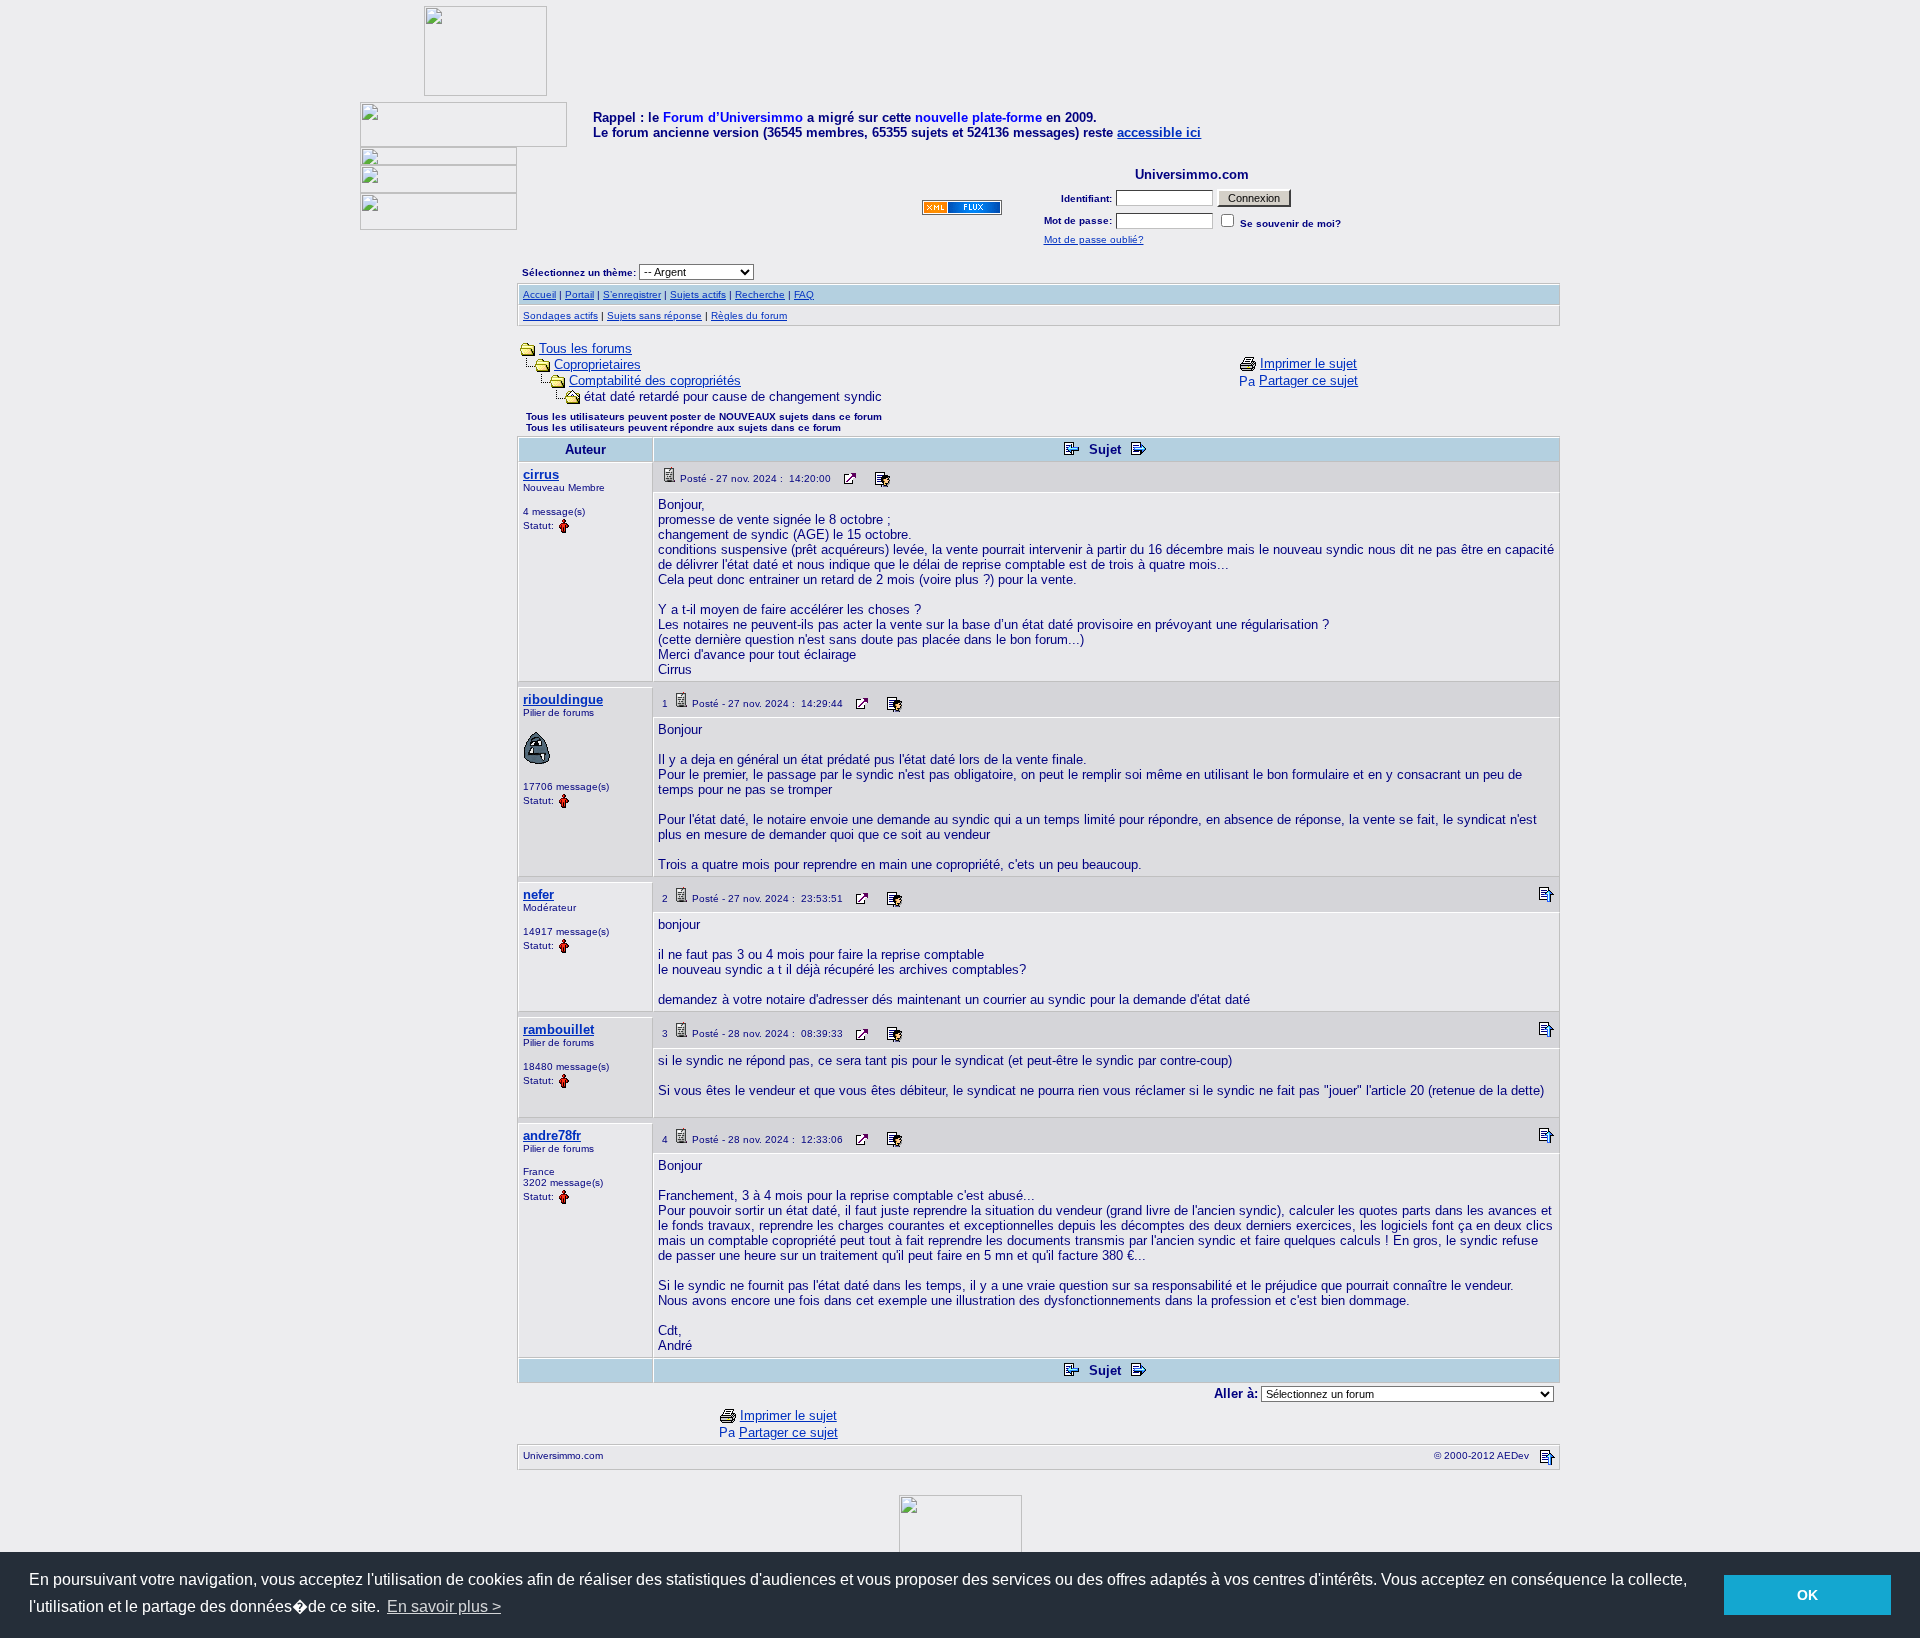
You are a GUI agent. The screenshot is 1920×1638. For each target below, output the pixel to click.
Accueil (539, 294)
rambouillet (558, 1029)
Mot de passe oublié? (1094, 239)
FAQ (804, 294)
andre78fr (552, 1135)
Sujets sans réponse (654, 315)
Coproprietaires (597, 364)
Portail (579, 294)
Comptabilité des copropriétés (655, 380)
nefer (538, 894)
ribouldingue (563, 699)
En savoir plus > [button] (444, 1606)
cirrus (541, 474)
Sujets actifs (698, 294)
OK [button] (1807, 1595)
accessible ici (1159, 132)
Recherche (760, 294)
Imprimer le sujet (1308, 363)
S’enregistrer (632, 294)
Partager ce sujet (1308, 380)
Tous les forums (585, 348)
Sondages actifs (560, 315)
